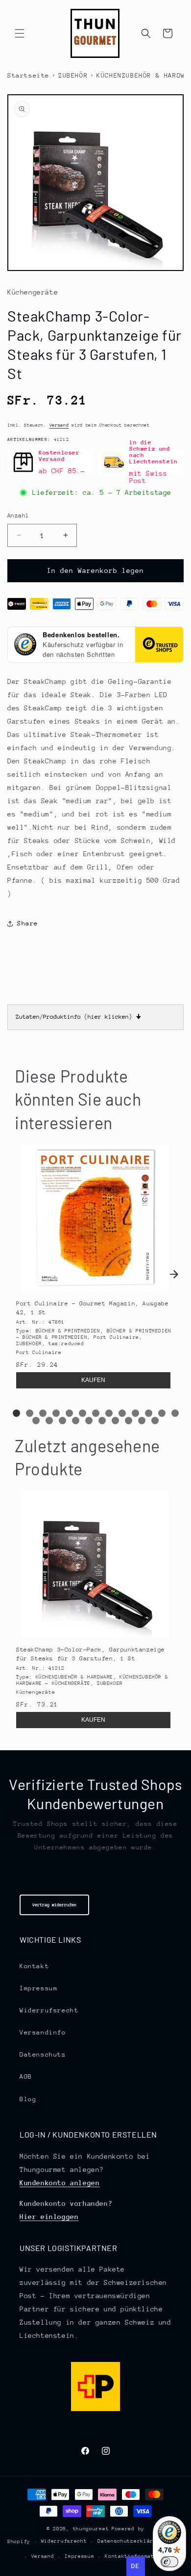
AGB (26, 2076)
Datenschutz (43, 2054)
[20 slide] (115, 1421)
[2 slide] (30, 1413)
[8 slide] (109, 1413)
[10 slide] (135, 1413)
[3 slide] (43, 1413)
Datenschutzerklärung (130, 2541)
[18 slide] (89, 1421)
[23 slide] (155, 1421)
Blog (28, 2099)
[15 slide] (49, 1421)
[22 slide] (142, 1421)
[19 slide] (102, 1421)
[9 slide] (122, 1413)
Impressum (38, 1988)
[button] (20, 33)
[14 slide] (36, 1421)
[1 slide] (16, 1413)
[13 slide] (175, 1413)
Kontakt (34, 1966)
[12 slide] (162, 1413)
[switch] (169, 2562)
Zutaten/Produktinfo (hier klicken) (78, 1017)
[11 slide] (149, 1413)
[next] (174, 1274)
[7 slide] (96, 1413)
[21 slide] (129, 1421)
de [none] (135, 2566)
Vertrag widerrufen (54, 1905)
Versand (59, 425)
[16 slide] (62, 1421)
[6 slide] (83, 1413)
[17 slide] (76, 1421)
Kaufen (93, 1380)
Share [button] (28, 923)
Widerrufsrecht (49, 2010)
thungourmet (91, 2529)
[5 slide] (69, 1413)
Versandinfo (43, 2032)
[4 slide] (56, 1413)
